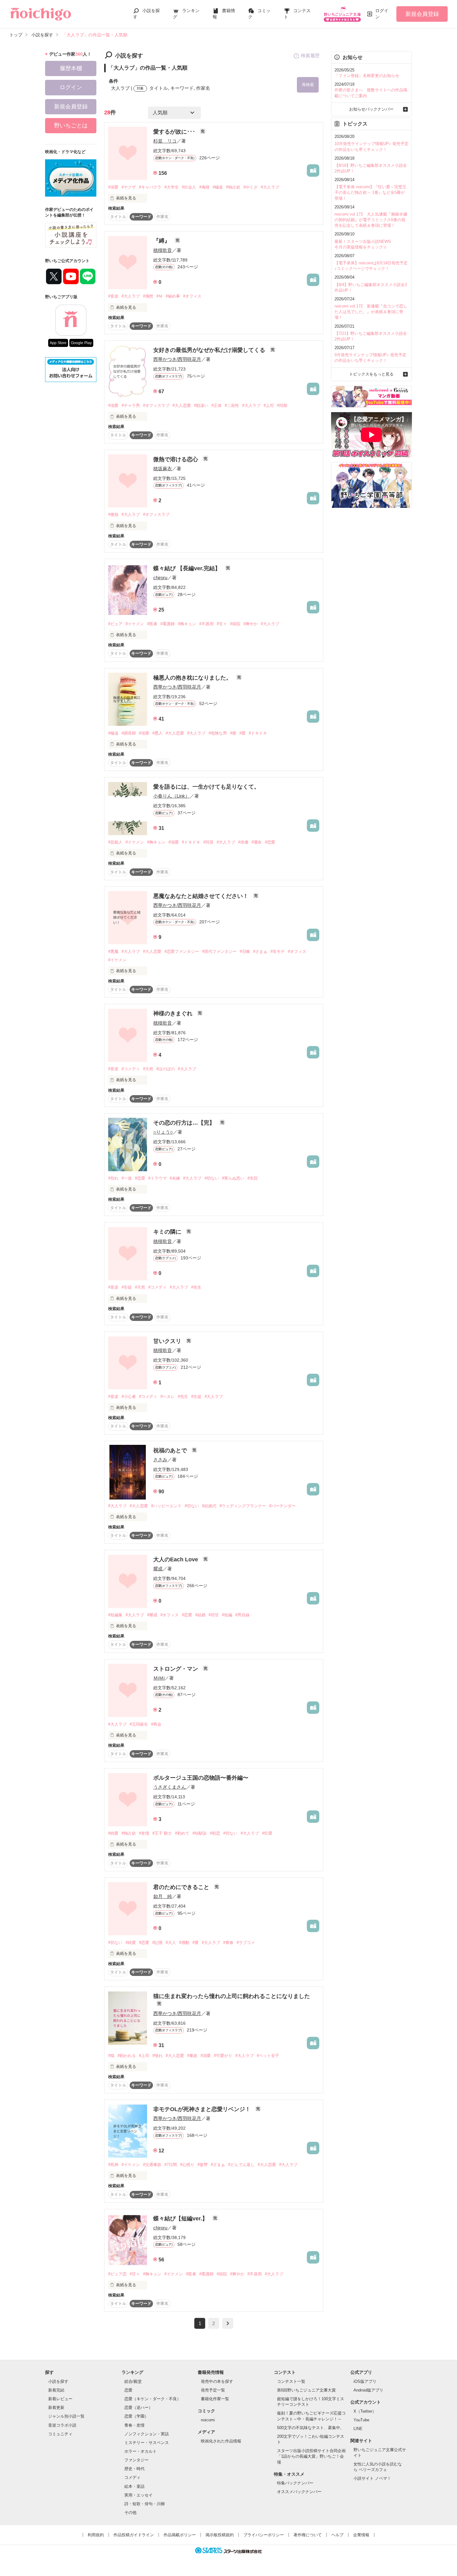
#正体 (217, 405)
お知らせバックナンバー (371, 109)
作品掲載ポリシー (180, 2535)
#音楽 (113, 296)
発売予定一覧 (213, 2390)
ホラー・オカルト (141, 2451)
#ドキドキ (258, 733)
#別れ (113, 1178)
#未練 (175, 1178)
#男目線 (242, 1615)
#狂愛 (267, 1833)
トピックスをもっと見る (371, 374)
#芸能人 (115, 842)
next (228, 2323)
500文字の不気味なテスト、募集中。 (311, 2428)
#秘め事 (173, 296)
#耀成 (152, 1615)
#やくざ (251, 187)
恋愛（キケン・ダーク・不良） (153, 2399)
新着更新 (56, 2408)
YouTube (361, 2420)
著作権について (308, 2535)
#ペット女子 (268, 2056)
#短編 (227, 1615)
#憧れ (157, 2056)
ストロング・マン (176, 1669)
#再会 (156, 1724)
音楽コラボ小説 (62, 2425)
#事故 (192, 2056)
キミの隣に (168, 1232)
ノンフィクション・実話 (147, 2434)
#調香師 (129, 733)
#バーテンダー (282, 1506)
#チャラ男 (131, 405)
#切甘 (214, 1615)
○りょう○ (163, 1132)
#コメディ (131, 1069)
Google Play (81, 343)
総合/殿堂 (133, 2381)
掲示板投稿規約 (220, 2535)
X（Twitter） (365, 2411)
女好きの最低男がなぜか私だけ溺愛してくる (210, 350)
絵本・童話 (134, 2486)
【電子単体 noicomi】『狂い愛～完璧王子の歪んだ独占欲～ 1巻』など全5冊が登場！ (370, 192)
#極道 (218, 187)
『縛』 (162, 241)
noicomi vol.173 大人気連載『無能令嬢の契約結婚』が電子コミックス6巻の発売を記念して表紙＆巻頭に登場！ (371, 220)
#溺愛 (113, 187)
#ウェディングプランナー (243, 1506)
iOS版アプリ (365, 2381)
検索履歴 (310, 55)
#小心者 (129, 1397)
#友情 (144, 1833)
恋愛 (128, 2390)
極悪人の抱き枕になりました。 (193, 678)
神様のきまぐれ (174, 1013)
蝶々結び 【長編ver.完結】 (188, 568)
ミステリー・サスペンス (147, 2443)
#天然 (148, 1069)
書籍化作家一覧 (215, 2399)
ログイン (382, 14)
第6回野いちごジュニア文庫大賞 (306, 2390)
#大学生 (172, 187)
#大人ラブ (270, 187)
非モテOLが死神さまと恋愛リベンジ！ (203, 2109)
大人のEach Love (176, 1559)
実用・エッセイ (138, 2495)
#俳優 (243, 842)
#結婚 (200, 1615)
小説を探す (58, 2381)
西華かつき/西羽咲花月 (177, 359)
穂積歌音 (163, 250)
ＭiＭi (159, 1678)
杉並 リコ (165, 141)
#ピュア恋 (117, 2274)
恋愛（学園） (136, 2416)
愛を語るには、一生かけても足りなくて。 (206, 787)
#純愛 (113, 1833)
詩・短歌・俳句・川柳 (145, 2504)
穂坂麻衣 (163, 469)
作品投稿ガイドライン (134, 2535)
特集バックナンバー (295, 2483)
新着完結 (56, 2390)
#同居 (208, 842)
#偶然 (148, 296)
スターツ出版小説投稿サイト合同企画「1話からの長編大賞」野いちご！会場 (311, 2456)
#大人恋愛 (182, 405)
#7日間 (171, 2165)
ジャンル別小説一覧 (66, 2416)
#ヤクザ (129, 187)
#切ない (212, 1178)
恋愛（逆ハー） (138, 2408)
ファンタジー (136, 2460)
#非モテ (278, 951)
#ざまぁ (260, 951)
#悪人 (157, 733)
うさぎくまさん (170, 1787)
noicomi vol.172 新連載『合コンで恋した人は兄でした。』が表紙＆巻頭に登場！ (371, 312)
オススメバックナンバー (299, 2492)
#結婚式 (209, 1506)
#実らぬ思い (233, 1178)
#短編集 (115, 1615)
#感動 (184, 1943)
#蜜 (233, 733)
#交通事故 (152, 2165)
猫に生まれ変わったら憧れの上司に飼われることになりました (232, 1996)
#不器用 (206, 624)
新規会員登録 (422, 14)
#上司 (269, 405)
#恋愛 (270, 842)
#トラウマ (157, 1178)
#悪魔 (113, 951)
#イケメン (135, 624)
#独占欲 (233, 187)
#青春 (228, 1943)
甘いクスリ (168, 1341)
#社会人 (189, 187)
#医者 (152, 624)
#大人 (171, 1943)
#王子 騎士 (162, 1833)
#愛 (242, 733)
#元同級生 (139, 1724)
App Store (58, 343)
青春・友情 (134, 2425)
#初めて (182, 1833)
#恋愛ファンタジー (182, 951)
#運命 (257, 842)
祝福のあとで (171, 1450)
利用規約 (96, 2535)
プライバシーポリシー (264, 2535)
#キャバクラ (150, 187)
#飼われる (127, 2056)
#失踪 (253, 1178)
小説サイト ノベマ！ (372, 2478)
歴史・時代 (134, 2469)
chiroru (160, 578)
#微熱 (113, 514)
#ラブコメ (246, 1943)
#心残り (187, 2165)
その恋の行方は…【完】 (185, 1123)
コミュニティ (60, 2434)
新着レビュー (60, 2399)
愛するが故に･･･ (175, 132)
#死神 (113, 2165)
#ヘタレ (168, 1397)
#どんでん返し (241, 2165)
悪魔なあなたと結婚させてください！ (202, 896)
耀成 (158, 1569)
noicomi (208, 2420)
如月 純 (163, 1896)
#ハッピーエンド (166, 1506)
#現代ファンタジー (219, 951)
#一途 (127, 1178)
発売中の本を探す (217, 2381)
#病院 (235, 624)
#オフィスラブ (156, 405)
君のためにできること (182, 1887)
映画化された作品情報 (221, 2441)
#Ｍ (159, 296)
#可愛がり (223, 2056)
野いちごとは (71, 125)
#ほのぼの (166, 1069)
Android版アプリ (368, 2390)
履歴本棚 (71, 68)
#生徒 (127, 1287)
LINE (358, 2429)
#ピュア (115, 624)
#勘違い (201, 405)
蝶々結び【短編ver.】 (181, 2219)
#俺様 (204, 187)
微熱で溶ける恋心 (176, 459)
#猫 (111, 2056)
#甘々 (222, 624)
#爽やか (251, 624)
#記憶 (157, 1943)
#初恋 (215, 1833)
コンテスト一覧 (291, 2381)
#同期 (282, 405)
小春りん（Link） (171, 796)
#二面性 (232, 405)
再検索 (308, 85)
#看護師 (168, 624)
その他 (130, 2512)
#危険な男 (218, 733)
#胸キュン (187, 624)
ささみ (160, 1460)
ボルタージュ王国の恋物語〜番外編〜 (201, 1778)
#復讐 (203, 2165)
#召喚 (245, 951)
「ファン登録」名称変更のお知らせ (367, 76)
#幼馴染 (200, 1833)
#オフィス (192, 296)
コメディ (132, 2477)
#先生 (196, 1287)
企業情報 (361, 2535)
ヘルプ (337, 2535)
